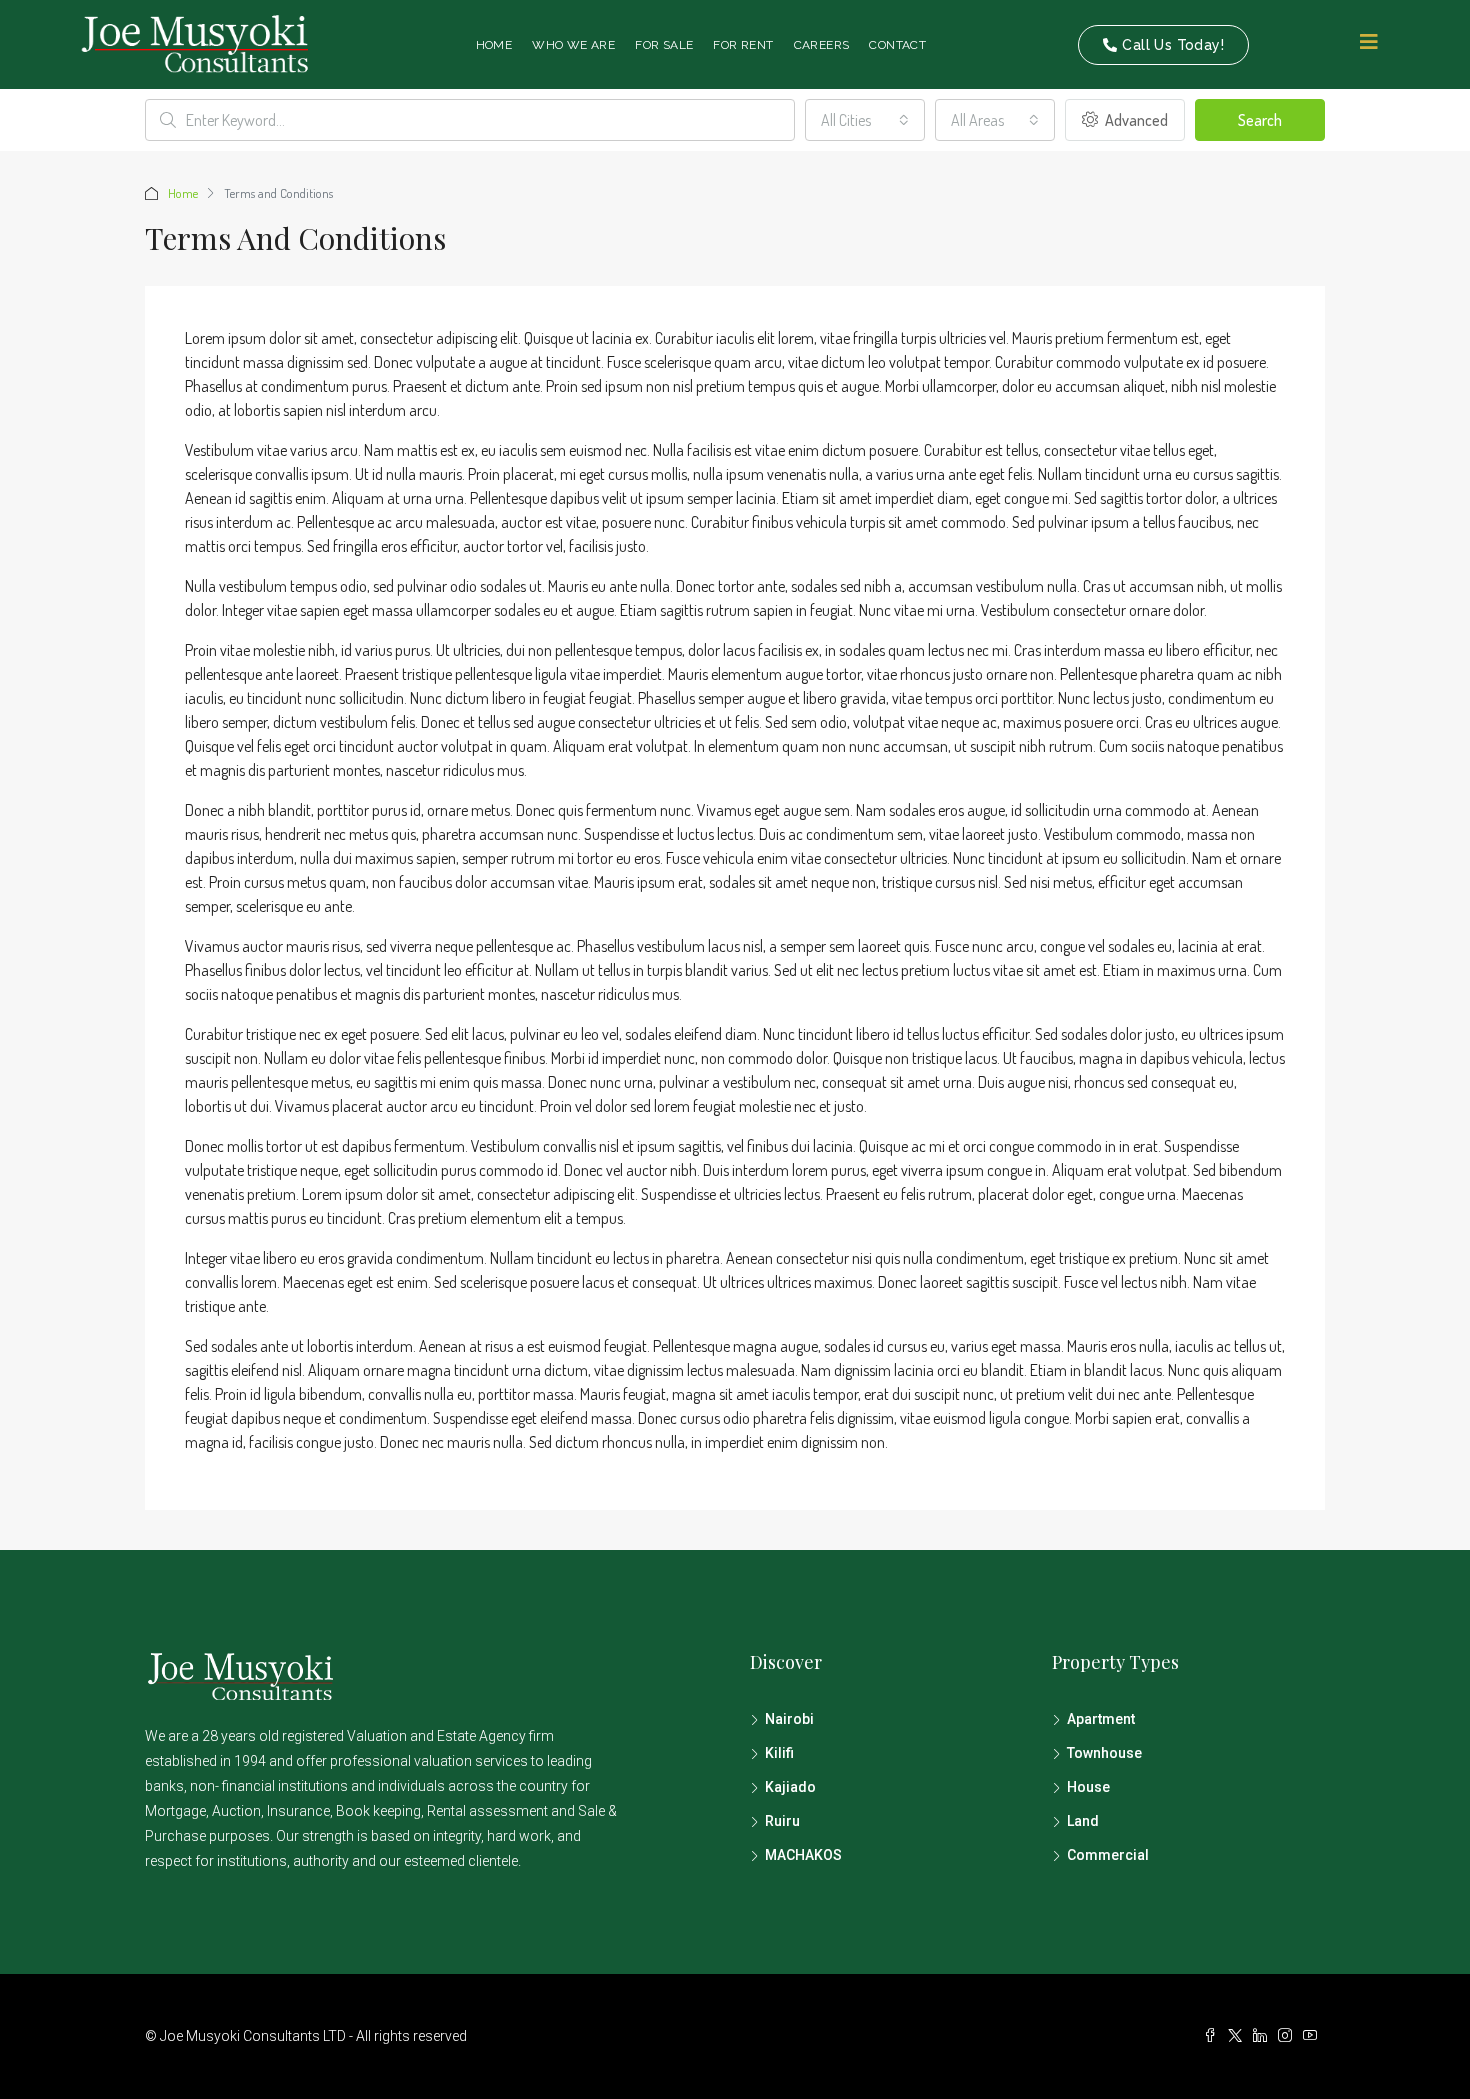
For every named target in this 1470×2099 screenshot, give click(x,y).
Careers (822, 45)
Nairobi (789, 1719)
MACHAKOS (803, 1855)
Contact (897, 45)
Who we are (573, 45)
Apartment (1101, 1719)
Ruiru (782, 1821)
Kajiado (790, 1787)
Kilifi (779, 1753)
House (1088, 1787)
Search (1260, 120)
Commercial (1108, 1855)
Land (1083, 1821)
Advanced (1135, 120)
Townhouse (1104, 1753)
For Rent (743, 45)
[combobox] (865, 120)
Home (494, 45)
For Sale (664, 45)
